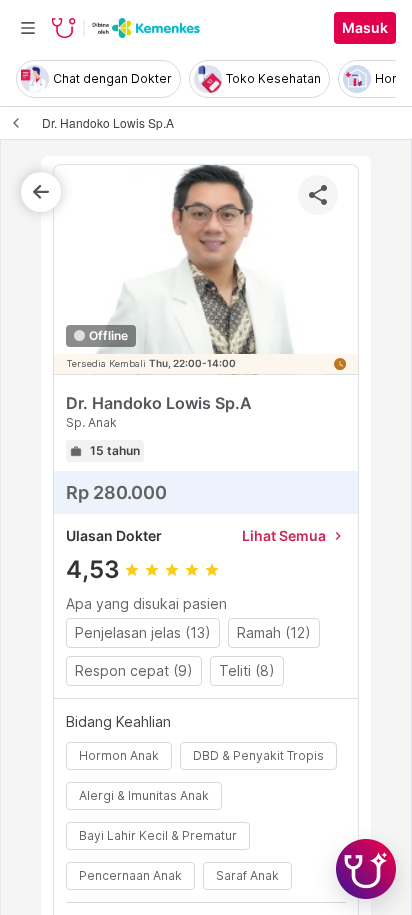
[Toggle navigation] (28, 28)
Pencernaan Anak (130, 875)
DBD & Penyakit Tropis (258, 755)
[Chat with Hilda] (366, 869)
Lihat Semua (294, 535)
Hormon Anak (119, 755)
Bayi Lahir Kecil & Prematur (158, 835)
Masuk (365, 28)
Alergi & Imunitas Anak (144, 795)
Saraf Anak (247, 875)
